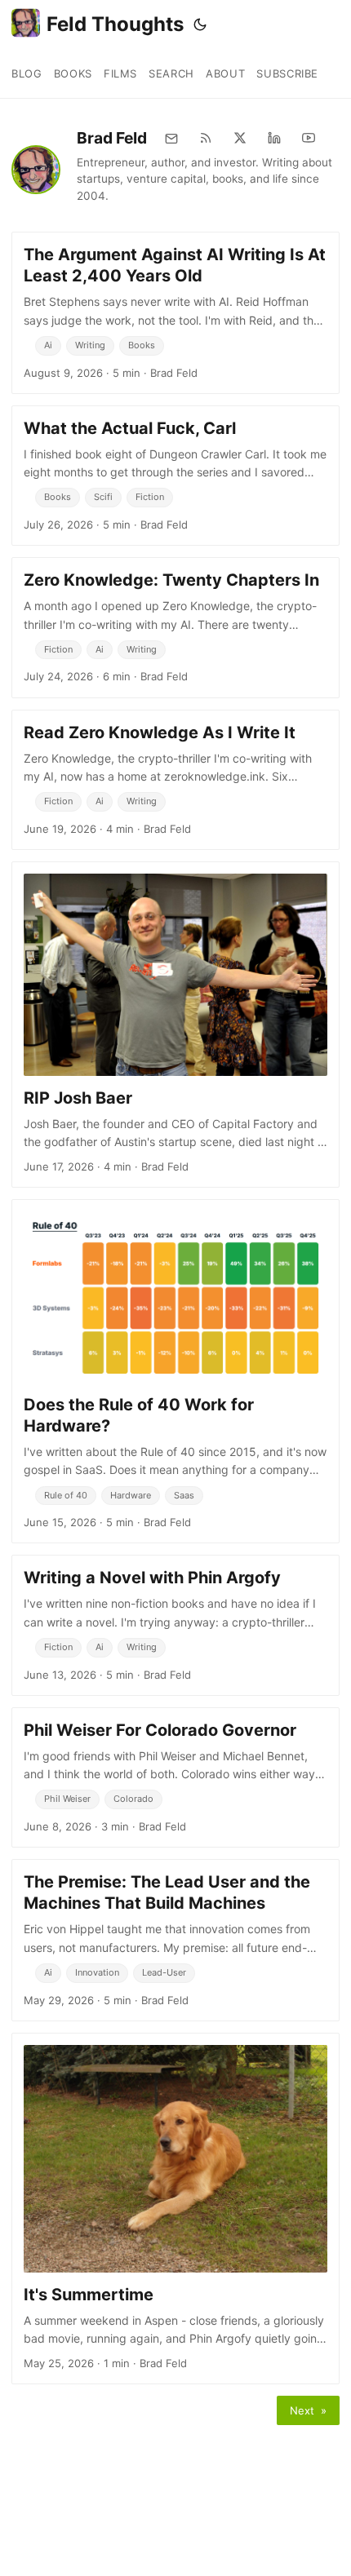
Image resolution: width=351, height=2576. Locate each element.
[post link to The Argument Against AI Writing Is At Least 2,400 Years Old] (175, 312)
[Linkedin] (274, 138)
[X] (240, 138)
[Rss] (206, 138)
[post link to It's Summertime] (175, 2209)
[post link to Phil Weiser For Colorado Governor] (175, 1777)
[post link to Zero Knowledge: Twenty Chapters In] (175, 627)
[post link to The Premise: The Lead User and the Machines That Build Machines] (175, 1940)
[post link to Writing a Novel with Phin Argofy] (175, 1625)
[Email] (171, 138)
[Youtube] (309, 138)
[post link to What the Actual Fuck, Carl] (175, 476)
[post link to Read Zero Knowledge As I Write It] (175, 780)
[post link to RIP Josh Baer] (175, 1025)
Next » (308, 2410)
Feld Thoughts (115, 24)
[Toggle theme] (200, 24)
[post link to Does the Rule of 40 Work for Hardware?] (175, 1371)
